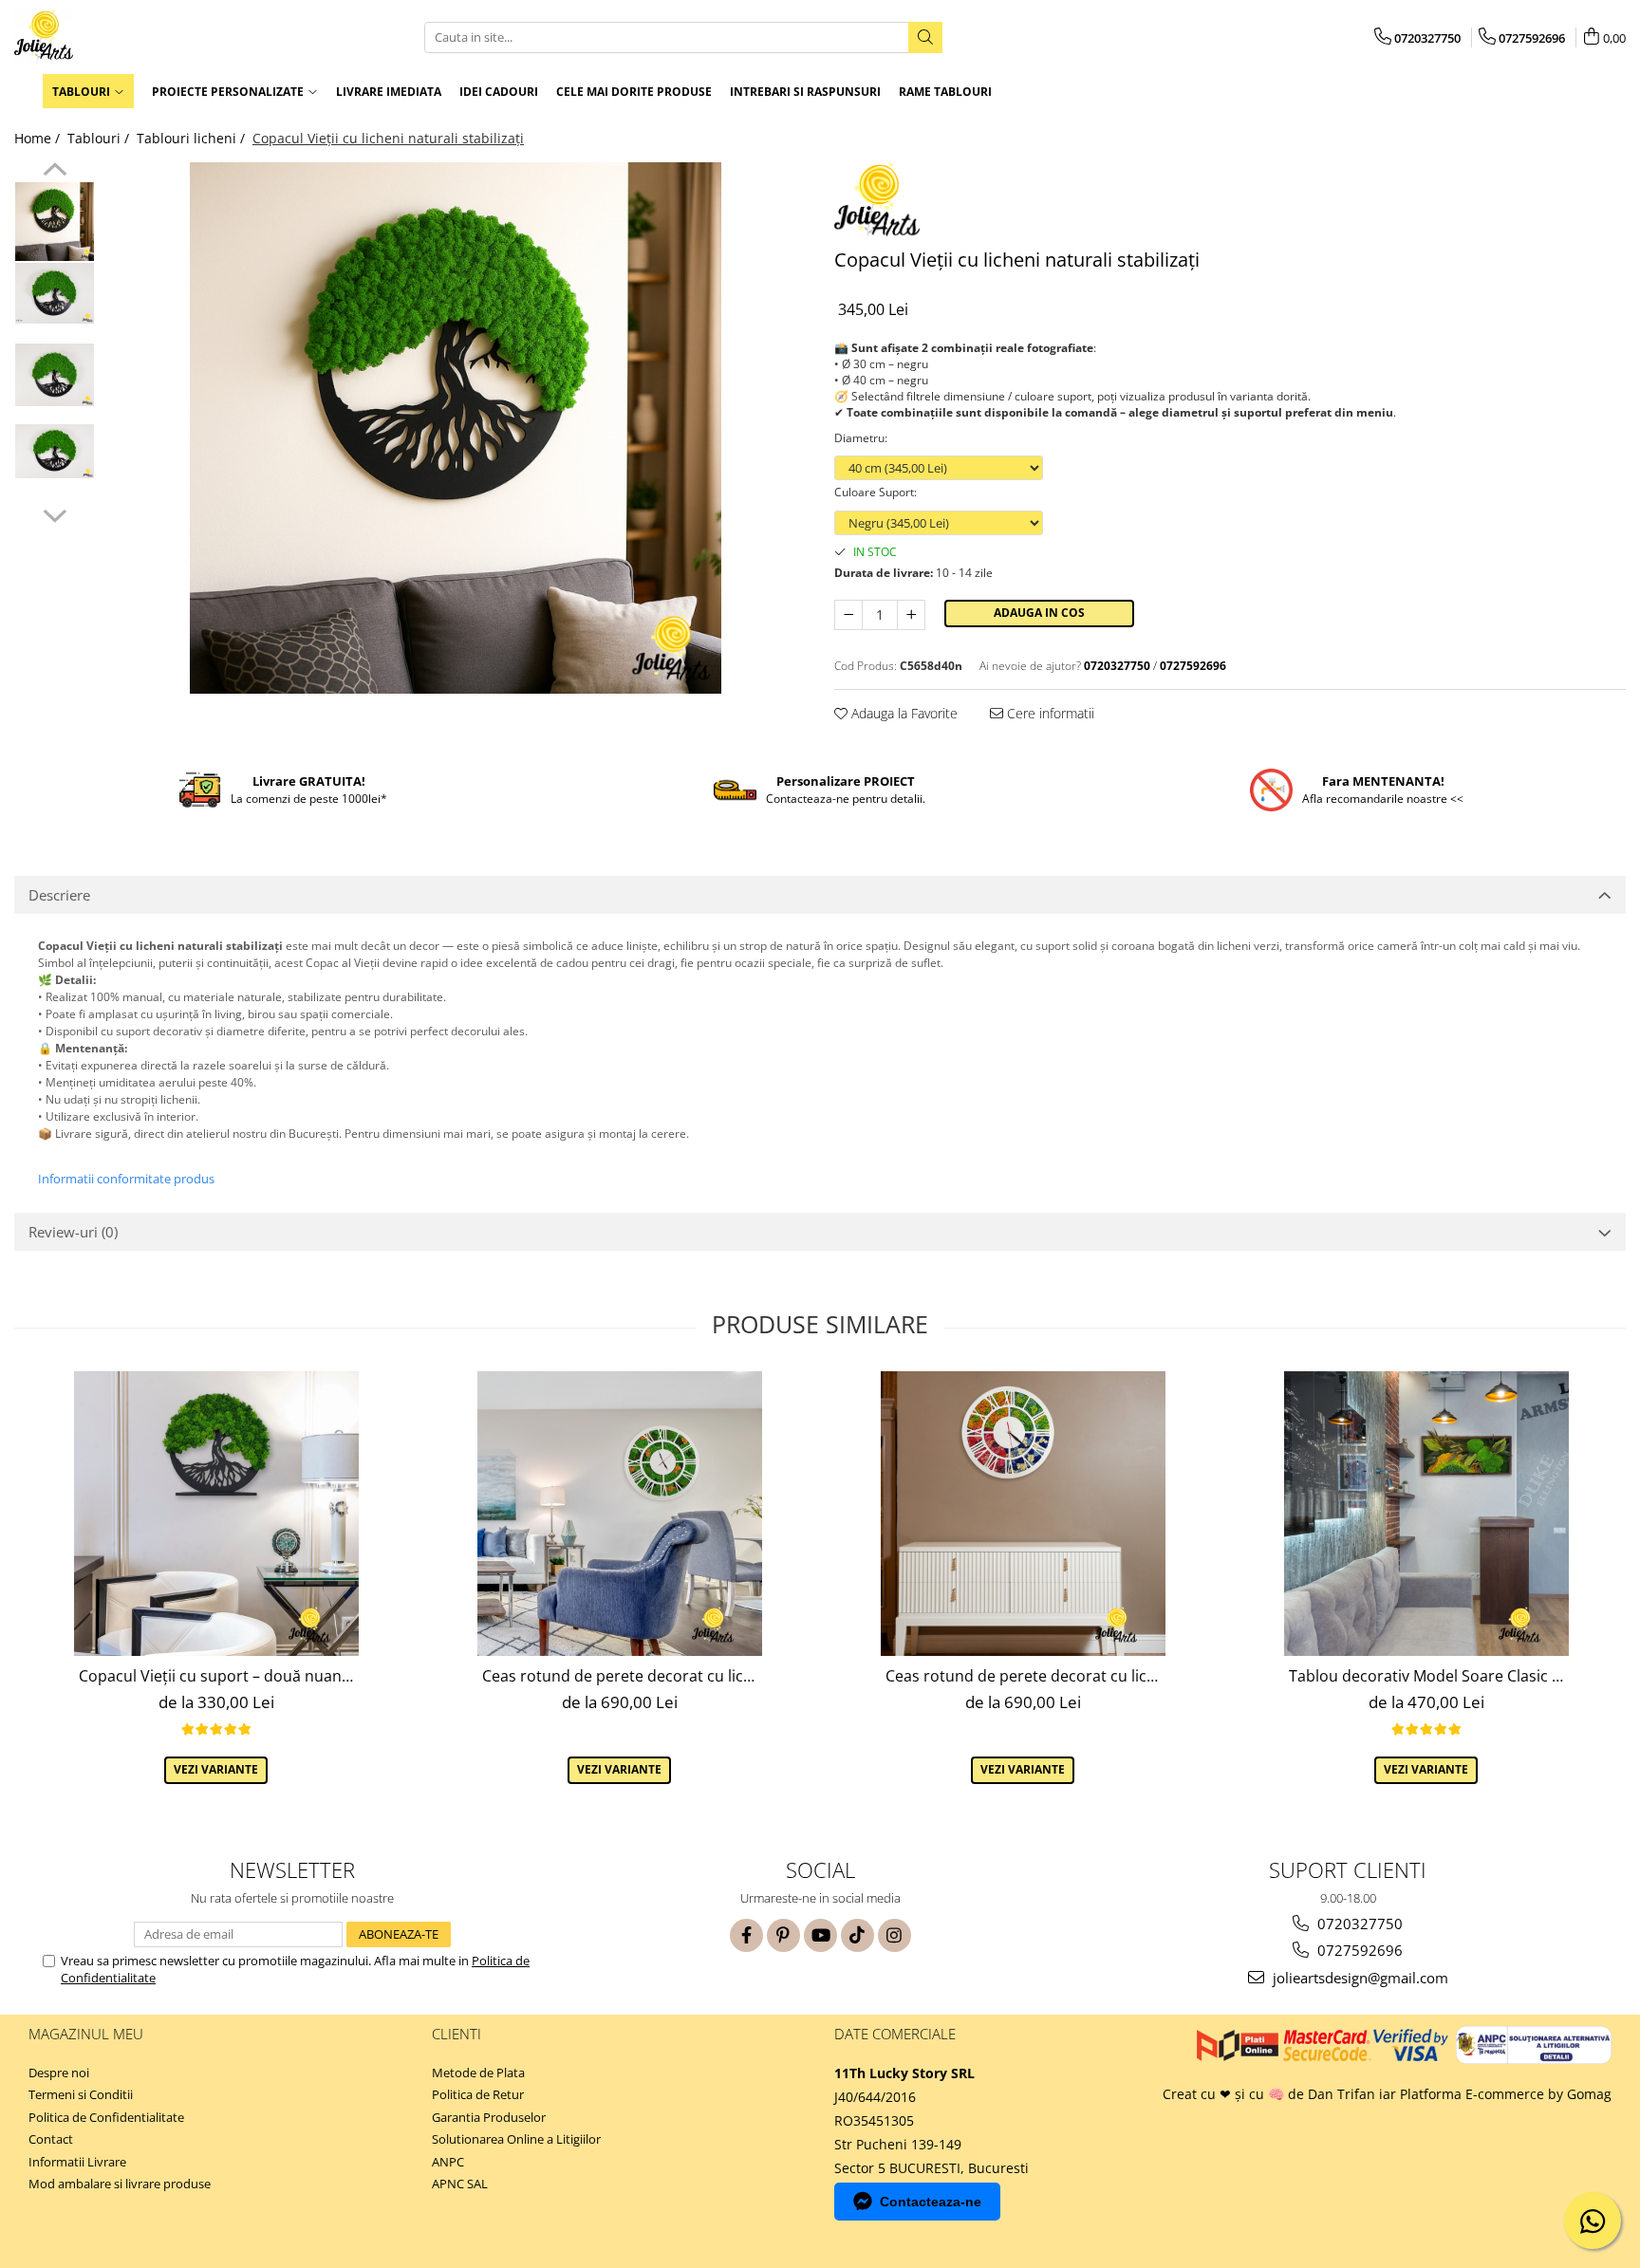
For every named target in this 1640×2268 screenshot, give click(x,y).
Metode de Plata (478, 2073)
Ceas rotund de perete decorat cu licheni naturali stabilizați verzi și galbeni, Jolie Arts (622, 1676)
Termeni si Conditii (81, 2094)
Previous (55, 172)
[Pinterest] (783, 1935)
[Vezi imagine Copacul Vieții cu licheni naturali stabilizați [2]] (55, 374)
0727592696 (1358, 1950)
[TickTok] (857, 1935)
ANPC (448, 2162)
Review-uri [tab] (73, 1232)
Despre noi (59, 2073)
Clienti (457, 2034)
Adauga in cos (1039, 613)
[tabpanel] (455, 428)
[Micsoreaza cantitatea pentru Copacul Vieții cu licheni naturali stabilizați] (848, 615)
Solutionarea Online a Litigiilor (516, 2139)
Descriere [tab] (59, 895)
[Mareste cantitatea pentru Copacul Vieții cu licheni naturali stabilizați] (911, 615)
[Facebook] (746, 1935)
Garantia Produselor (489, 2117)
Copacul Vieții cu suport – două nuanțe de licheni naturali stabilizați (219, 1676)
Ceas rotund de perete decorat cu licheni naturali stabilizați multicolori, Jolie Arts (1025, 1676)
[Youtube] (820, 1935)
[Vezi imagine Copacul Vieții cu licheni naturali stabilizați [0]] (55, 222)
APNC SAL (460, 2184)
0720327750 (1358, 1924)
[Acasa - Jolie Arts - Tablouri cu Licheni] (109, 37)
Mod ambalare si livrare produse (120, 2184)
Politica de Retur (478, 2094)
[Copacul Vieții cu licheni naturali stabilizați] (455, 428)
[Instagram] (895, 1935)
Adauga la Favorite (903, 713)
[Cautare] (925, 37)
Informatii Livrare (77, 2162)
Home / (39, 138)
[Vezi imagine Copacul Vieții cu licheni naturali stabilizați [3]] (55, 451)
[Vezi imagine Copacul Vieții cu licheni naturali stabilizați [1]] (55, 293)
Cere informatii (1049, 713)
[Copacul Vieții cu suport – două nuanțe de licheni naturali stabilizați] (216, 1514)
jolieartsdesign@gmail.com (1359, 1978)
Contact (51, 2139)
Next (55, 513)
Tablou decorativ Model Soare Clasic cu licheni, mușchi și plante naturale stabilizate (1429, 1676)
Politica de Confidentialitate (106, 2117)
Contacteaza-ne (931, 2202)
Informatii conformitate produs (126, 1179)
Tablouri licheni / (193, 138)
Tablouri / (100, 138)
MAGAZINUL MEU (86, 2034)
